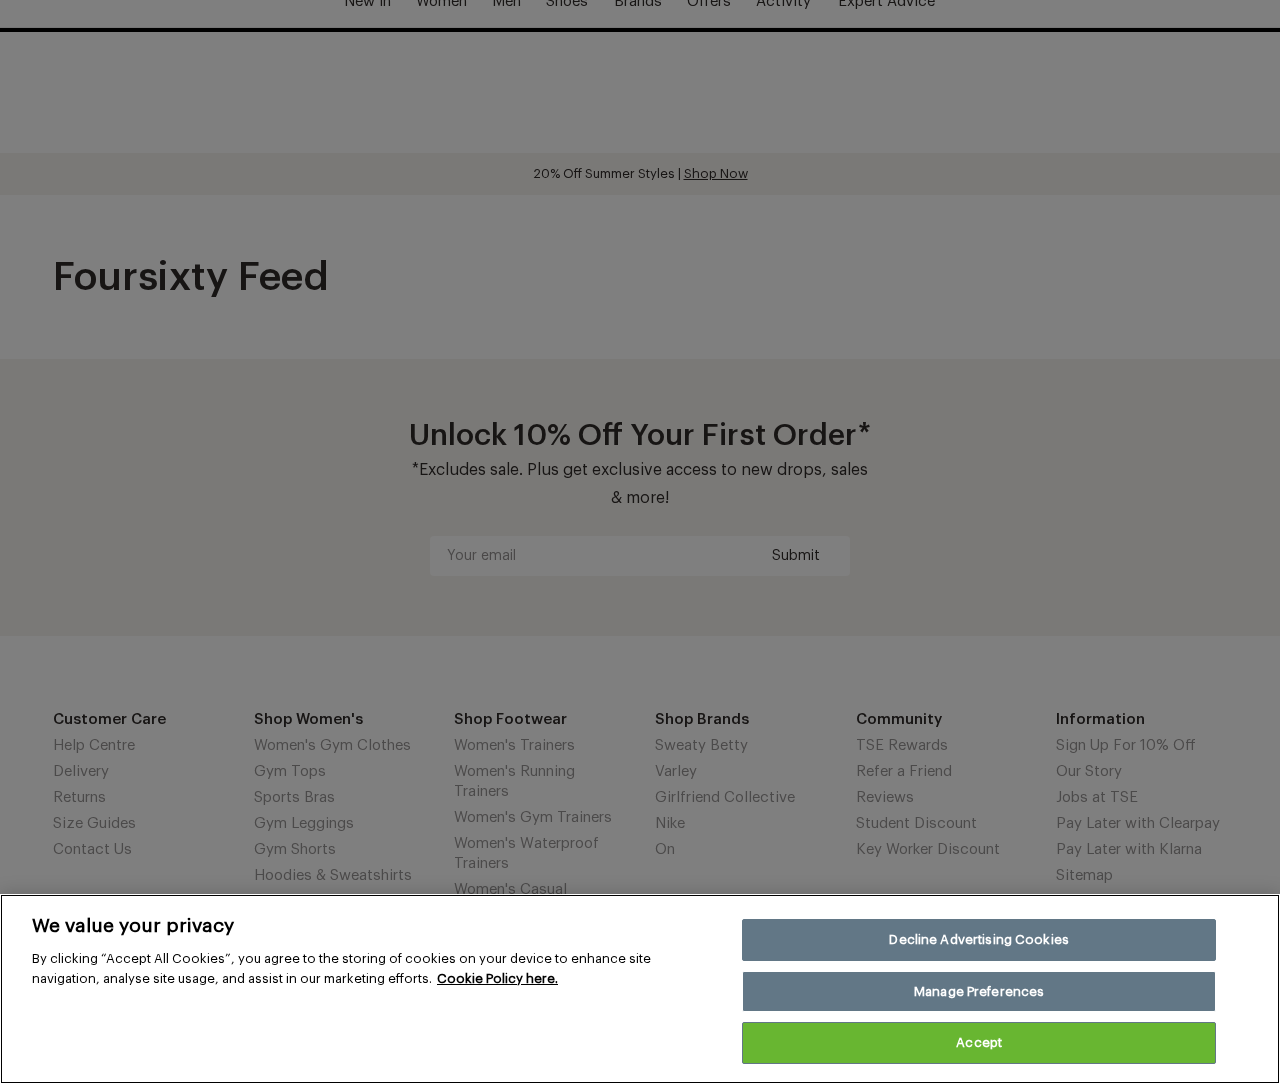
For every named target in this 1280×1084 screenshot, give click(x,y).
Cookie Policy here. (497, 978)
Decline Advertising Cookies (979, 939)
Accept (979, 1042)
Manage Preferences (979, 991)
